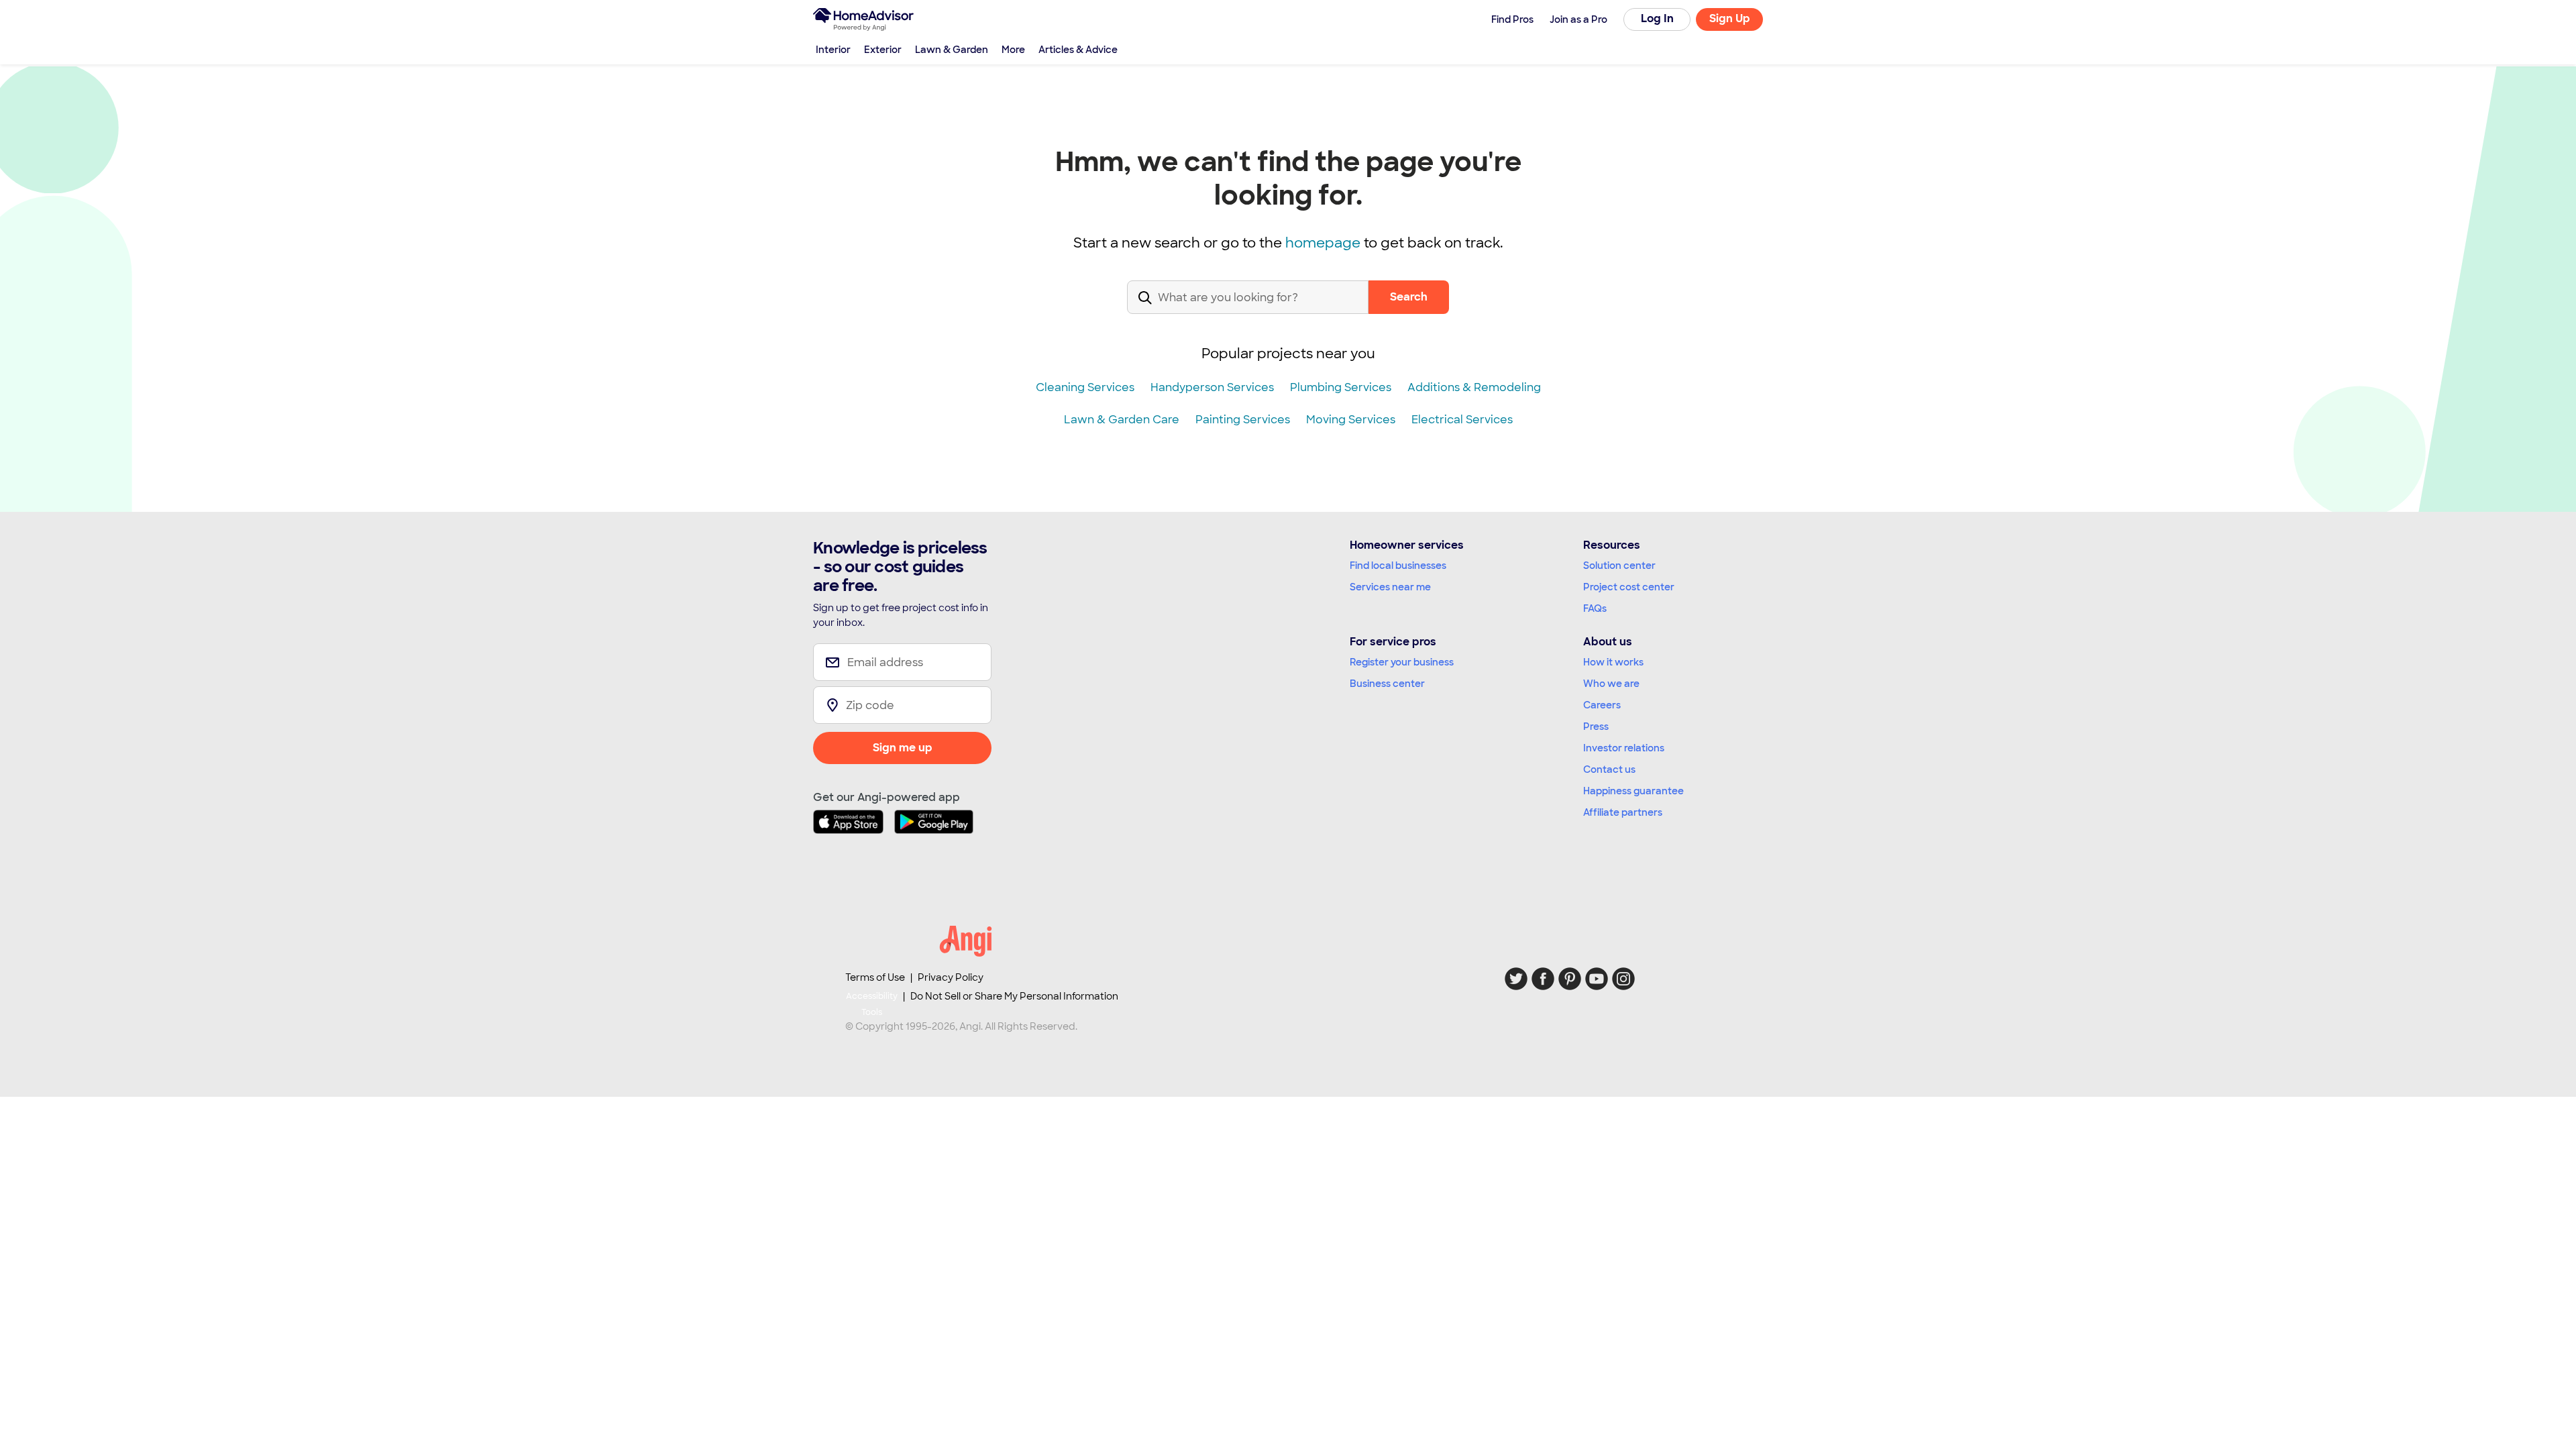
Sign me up (903, 748)
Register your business (1402, 662)
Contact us (1609, 769)
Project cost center (1629, 587)
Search (1409, 297)
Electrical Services (1462, 420)
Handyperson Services (1212, 387)
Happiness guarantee (1633, 791)
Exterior (883, 50)
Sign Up (1730, 18)
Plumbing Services (1341, 387)
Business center (1387, 684)
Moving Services (1351, 420)
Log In (1657, 18)
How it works (1613, 662)
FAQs (1595, 608)
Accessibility (872, 1004)
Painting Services (1243, 420)
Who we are (1611, 684)
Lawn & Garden (952, 50)
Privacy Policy (951, 977)
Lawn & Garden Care (1122, 420)
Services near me (1390, 587)
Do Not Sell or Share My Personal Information (1014, 996)
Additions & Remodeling (1474, 387)
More (1013, 50)
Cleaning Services (1085, 387)
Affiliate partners (1623, 812)
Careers (1602, 705)
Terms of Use (875, 977)
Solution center (1619, 566)
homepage (1323, 243)
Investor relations (1624, 748)
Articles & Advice (1078, 50)
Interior (833, 50)
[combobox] (1248, 308)
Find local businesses (1398, 566)
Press (1596, 727)
